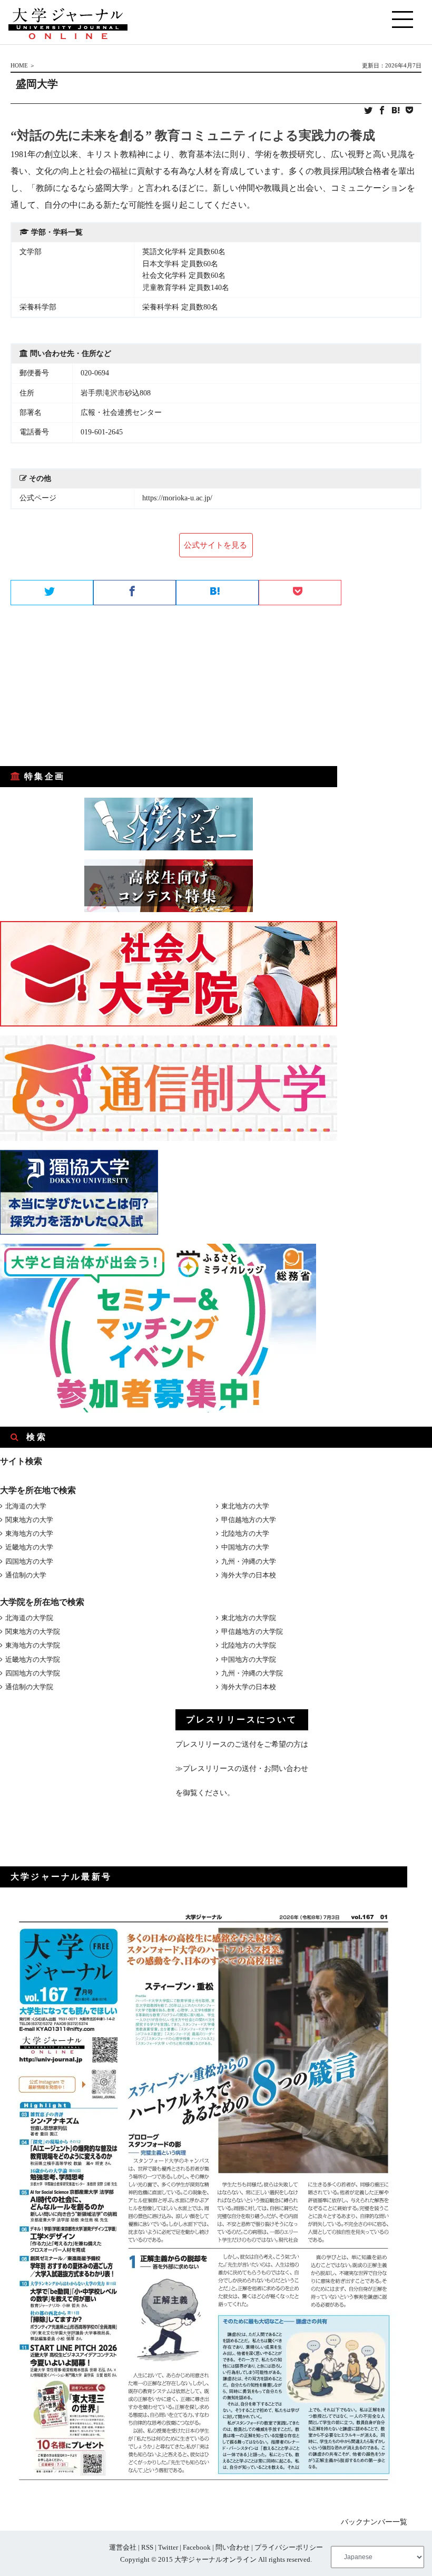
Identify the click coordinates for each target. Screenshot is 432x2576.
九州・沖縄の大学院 (252, 1673)
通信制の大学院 (29, 1687)
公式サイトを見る (215, 545)
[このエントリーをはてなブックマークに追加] (396, 111)
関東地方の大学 (29, 1520)
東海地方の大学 (29, 1533)
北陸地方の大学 (245, 1533)
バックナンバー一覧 (374, 2522)
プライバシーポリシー (289, 2547)
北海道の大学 (26, 1506)
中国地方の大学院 (249, 1659)
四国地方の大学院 (33, 1673)
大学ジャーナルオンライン (215, 2559)
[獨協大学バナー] (79, 1232)
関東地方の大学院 (33, 1631)
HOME (19, 65)
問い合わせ (233, 2547)
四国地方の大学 (29, 1561)
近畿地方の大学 (29, 1547)
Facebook (197, 2547)
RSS (147, 2547)
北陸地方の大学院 (249, 1645)
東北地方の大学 (245, 1506)
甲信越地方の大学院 (252, 1631)
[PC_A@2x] (158, 1410)
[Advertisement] (79, 686)
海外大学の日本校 (249, 1575)
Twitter (168, 2547)
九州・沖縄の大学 (249, 1561)
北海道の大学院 (29, 1618)
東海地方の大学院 (33, 1645)
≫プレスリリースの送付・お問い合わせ (242, 1769)
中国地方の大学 (245, 1547)
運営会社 (123, 2547)
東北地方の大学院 (249, 1618)
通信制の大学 (26, 1575)
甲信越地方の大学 (249, 1520)
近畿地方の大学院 (33, 1659)
